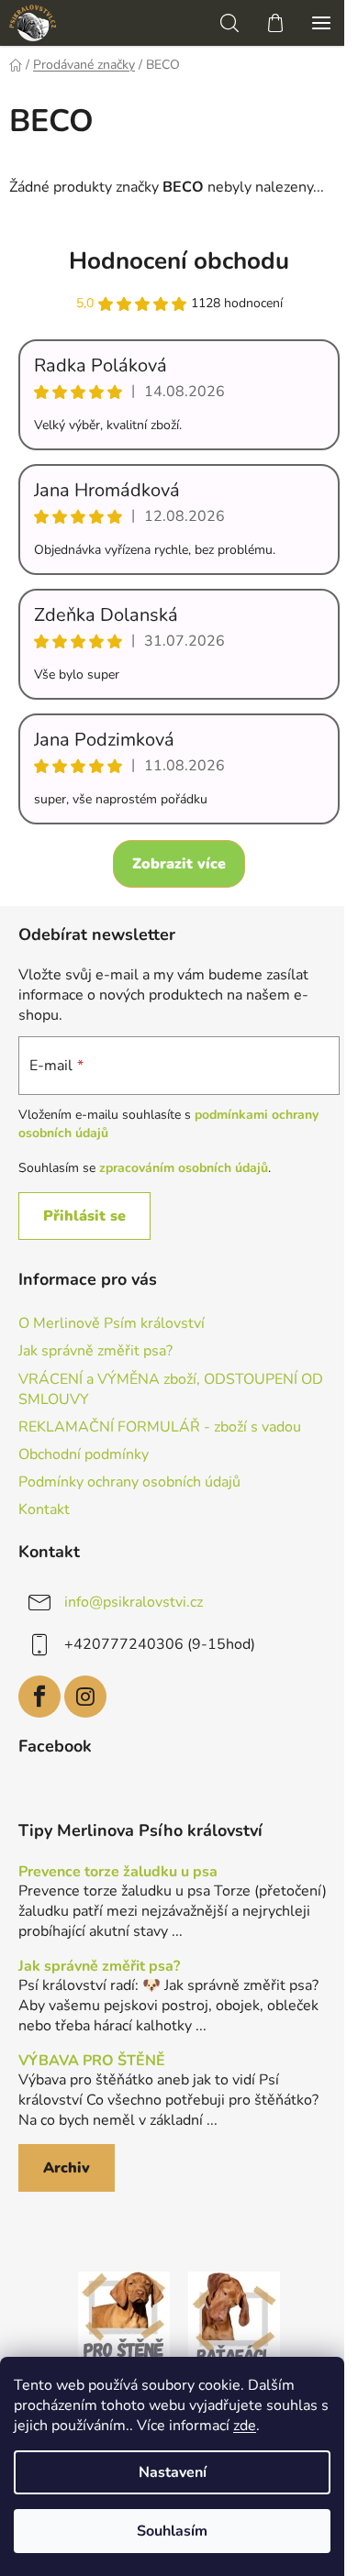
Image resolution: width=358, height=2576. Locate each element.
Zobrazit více (179, 864)
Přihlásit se (84, 1216)
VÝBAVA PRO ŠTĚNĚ (92, 2062)
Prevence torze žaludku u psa (118, 1873)
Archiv (67, 2168)
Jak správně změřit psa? (95, 1351)
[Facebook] (39, 1697)
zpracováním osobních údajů (184, 1168)
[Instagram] (85, 1697)
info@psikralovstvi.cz (134, 1602)
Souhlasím (172, 2531)
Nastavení (173, 2472)
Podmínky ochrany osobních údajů (129, 1482)
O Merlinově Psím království (112, 1323)
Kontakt (44, 1509)
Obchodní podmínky (84, 1454)
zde (245, 2426)
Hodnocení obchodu (179, 261)
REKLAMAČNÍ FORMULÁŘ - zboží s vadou (160, 1427)
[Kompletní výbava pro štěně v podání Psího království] (124, 2316)
